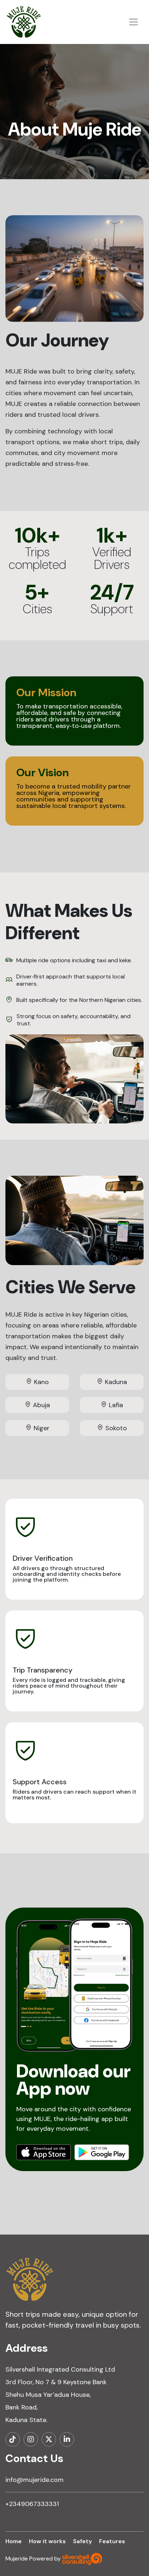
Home (14, 2541)
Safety (82, 2541)
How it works (47, 2541)
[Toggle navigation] (133, 22)
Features (112, 2541)
